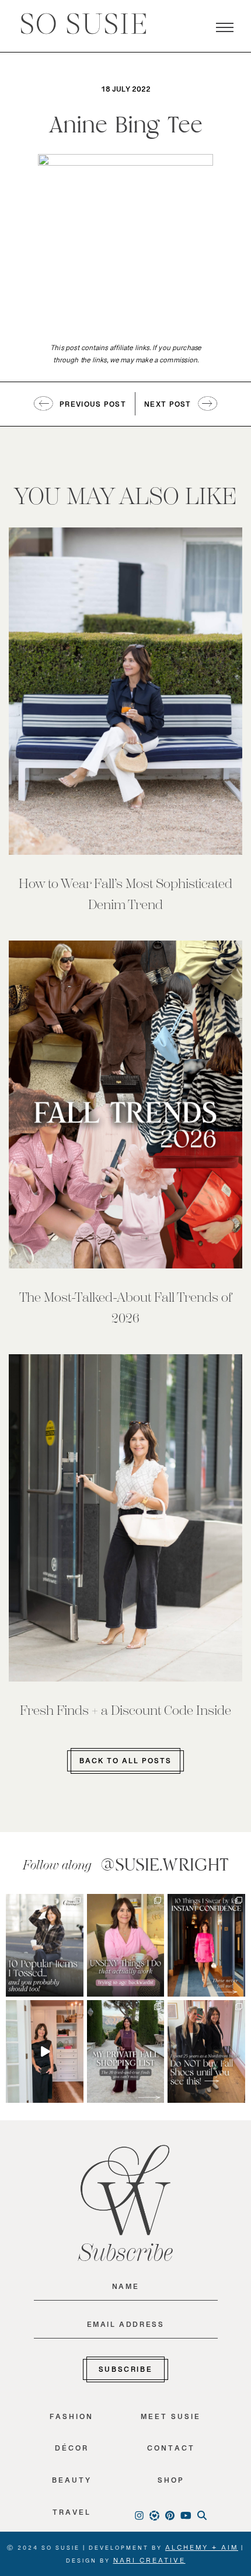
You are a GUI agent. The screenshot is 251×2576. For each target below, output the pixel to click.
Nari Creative (149, 2563)
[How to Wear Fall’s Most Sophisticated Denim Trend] (125, 691)
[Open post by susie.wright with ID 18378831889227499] (206, 1945)
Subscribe (125, 2372)
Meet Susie (171, 2419)
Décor (72, 2451)
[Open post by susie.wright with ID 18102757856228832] (126, 2051)
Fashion (72, 2419)
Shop (171, 2483)
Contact (171, 2451)
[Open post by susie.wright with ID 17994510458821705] (45, 2051)
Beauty (72, 2483)
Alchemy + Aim (202, 2550)
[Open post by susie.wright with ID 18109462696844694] (45, 1945)
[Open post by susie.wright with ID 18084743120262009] (126, 1945)
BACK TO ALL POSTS (125, 1763)
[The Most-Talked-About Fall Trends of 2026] (125, 1104)
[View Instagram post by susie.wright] (76, 1902)
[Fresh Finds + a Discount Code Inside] (125, 1518)
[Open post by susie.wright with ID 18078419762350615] (206, 2051)
